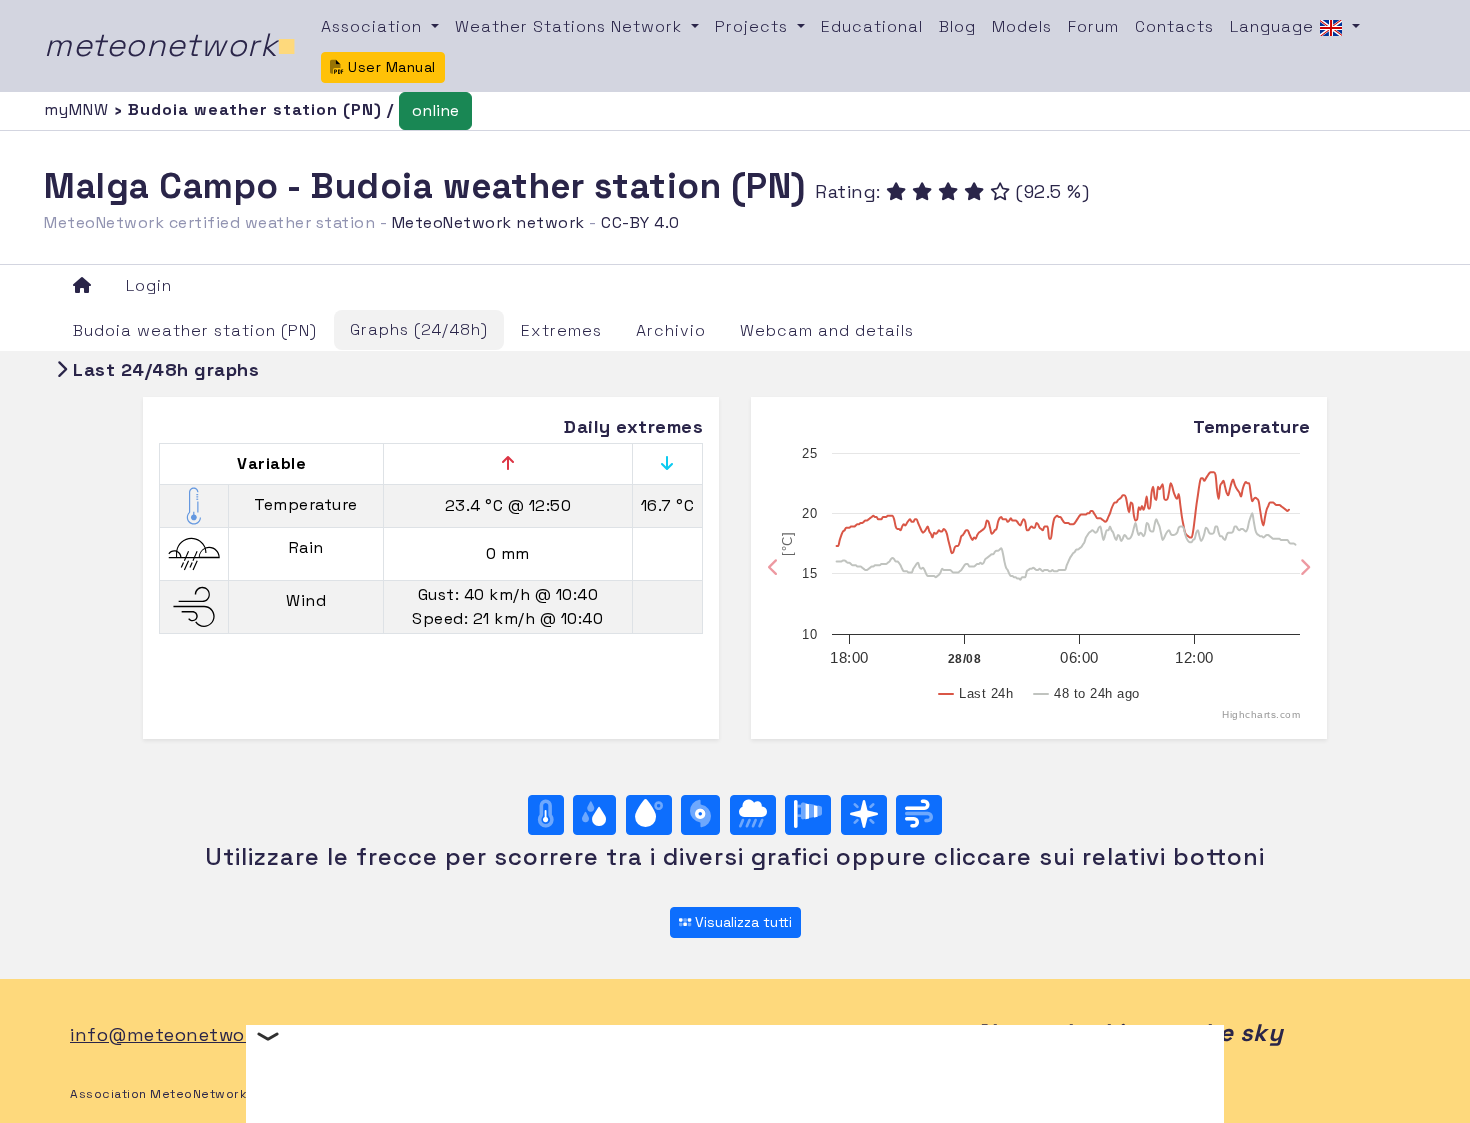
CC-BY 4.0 (640, 222)
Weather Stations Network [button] (571, 26)
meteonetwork (170, 45)
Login (149, 285)
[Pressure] (700, 815)
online (435, 110)
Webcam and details (827, 330)
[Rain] (753, 815)
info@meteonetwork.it (175, 1034)
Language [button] (1274, 26)
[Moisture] (594, 815)
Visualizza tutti (741, 922)
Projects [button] (754, 26)
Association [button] (374, 26)
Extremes (561, 330)
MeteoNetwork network (488, 222)
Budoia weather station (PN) (195, 330)
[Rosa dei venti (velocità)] (808, 815)
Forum (1093, 26)
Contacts (1174, 26)
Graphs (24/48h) (419, 329)
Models (1022, 26)
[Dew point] (649, 815)
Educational (872, 26)
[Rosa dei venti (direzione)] (864, 815)
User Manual (390, 67)
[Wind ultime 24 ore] (919, 815)
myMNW (79, 109)
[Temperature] (546, 815)
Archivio (671, 330)
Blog (957, 26)
